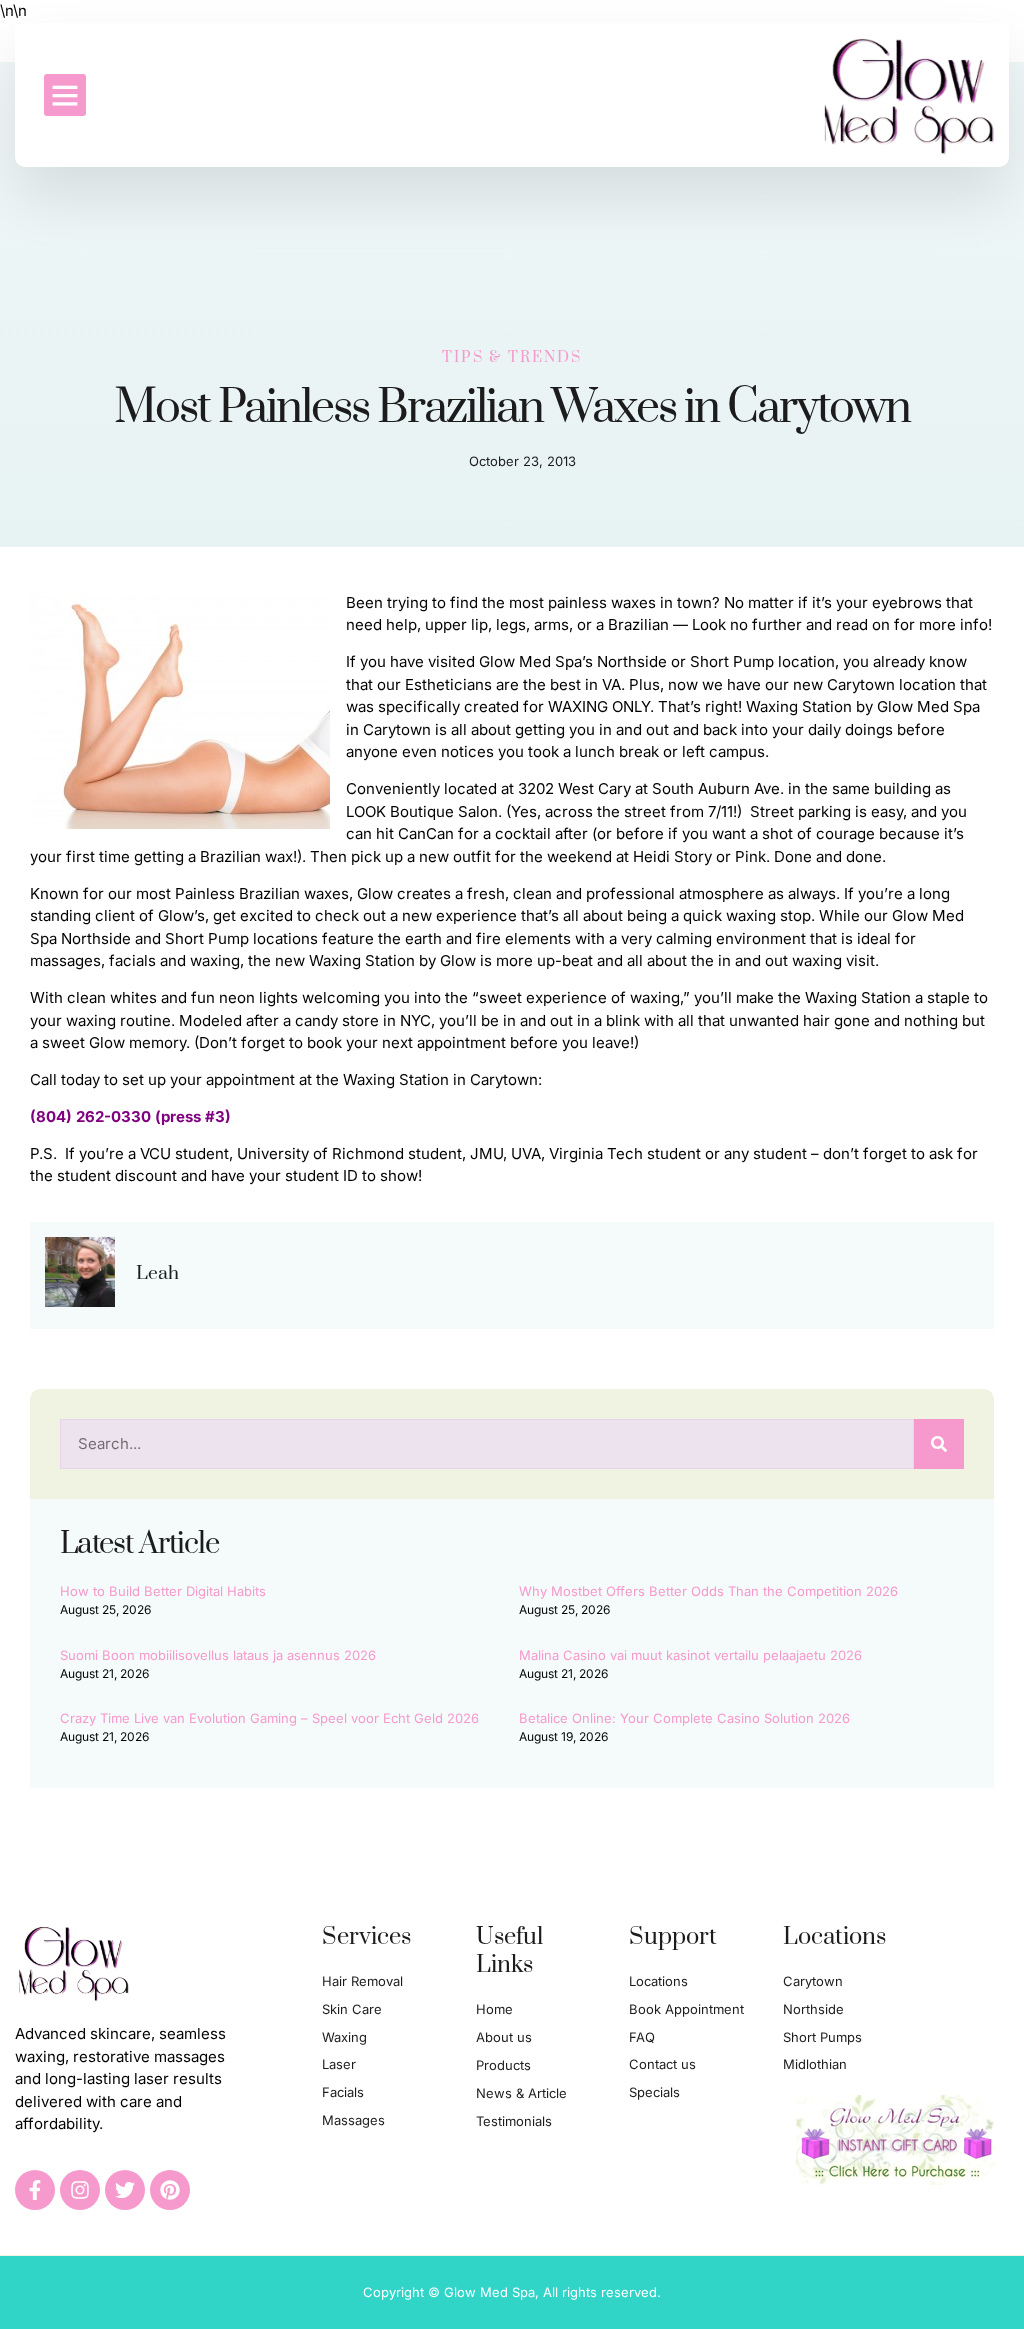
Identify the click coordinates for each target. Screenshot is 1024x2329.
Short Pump (732, 661)
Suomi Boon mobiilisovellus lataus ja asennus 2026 (218, 1655)
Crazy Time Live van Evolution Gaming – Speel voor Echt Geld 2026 (269, 1718)
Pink (750, 856)
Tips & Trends (512, 357)
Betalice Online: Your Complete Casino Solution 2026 (684, 1718)
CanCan (426, 833)
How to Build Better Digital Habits (163, 1591)
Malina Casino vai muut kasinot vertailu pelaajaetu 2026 (690, 1655)
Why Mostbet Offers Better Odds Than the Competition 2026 (708, 1591)
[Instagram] (80, 2190)
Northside (632, 661)
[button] (65, 95)
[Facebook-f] (35, 2190)
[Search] (939, 1444)
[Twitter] (125, 2190)
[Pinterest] (170, 2190)
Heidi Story (672, 856)
